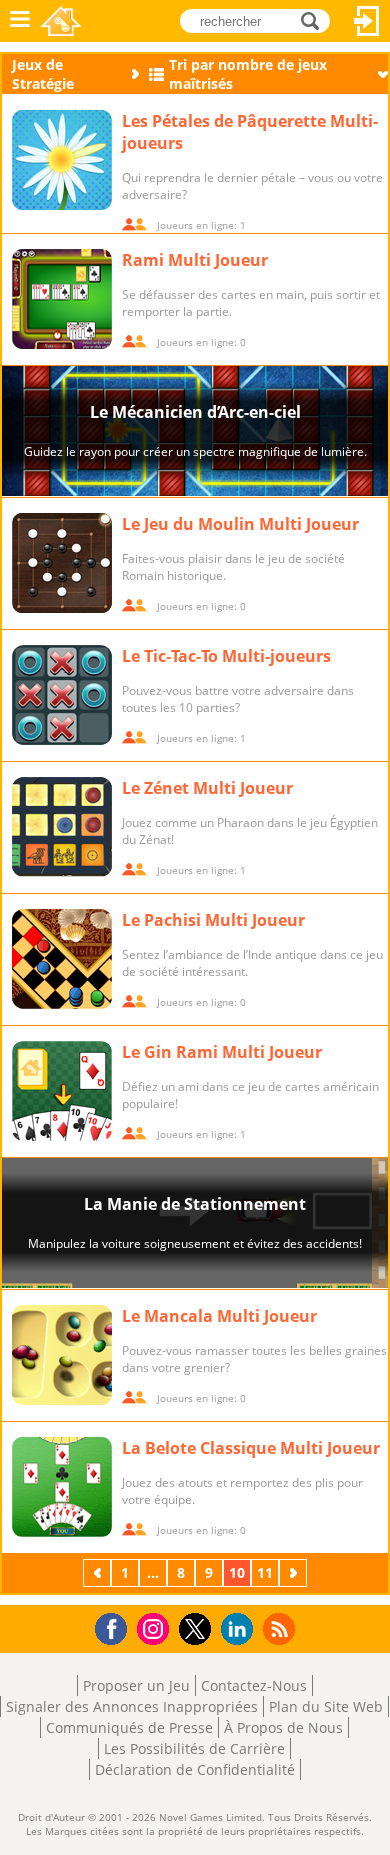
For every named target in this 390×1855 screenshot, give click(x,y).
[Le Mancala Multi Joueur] (62, 1355)
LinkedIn (240, 1629)
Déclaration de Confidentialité (195, 1769)
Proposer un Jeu (136, 1685)
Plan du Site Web (326, 1706)
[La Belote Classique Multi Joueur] (62, 1487)
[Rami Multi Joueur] (62, 299)
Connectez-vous (367, 21)
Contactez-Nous (254, 1685)
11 (265, 1572)
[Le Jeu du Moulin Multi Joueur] (62, 563)
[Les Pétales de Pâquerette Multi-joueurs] (62, 160)
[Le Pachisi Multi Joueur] (62, 959)
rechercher (315, 19)
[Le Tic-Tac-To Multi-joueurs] (62, 695)
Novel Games (61, 21)
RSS (281, 1628)
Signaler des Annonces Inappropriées (132, 1706)
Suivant (295, 1572)
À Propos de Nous (283, 1727)
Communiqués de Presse (129, 1727)
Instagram (156, 1627)
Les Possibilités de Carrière (194, 1748)
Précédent (99, 1572)
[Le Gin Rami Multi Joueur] (62, 1091)
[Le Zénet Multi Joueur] (62, 827)
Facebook (116, 1626)
